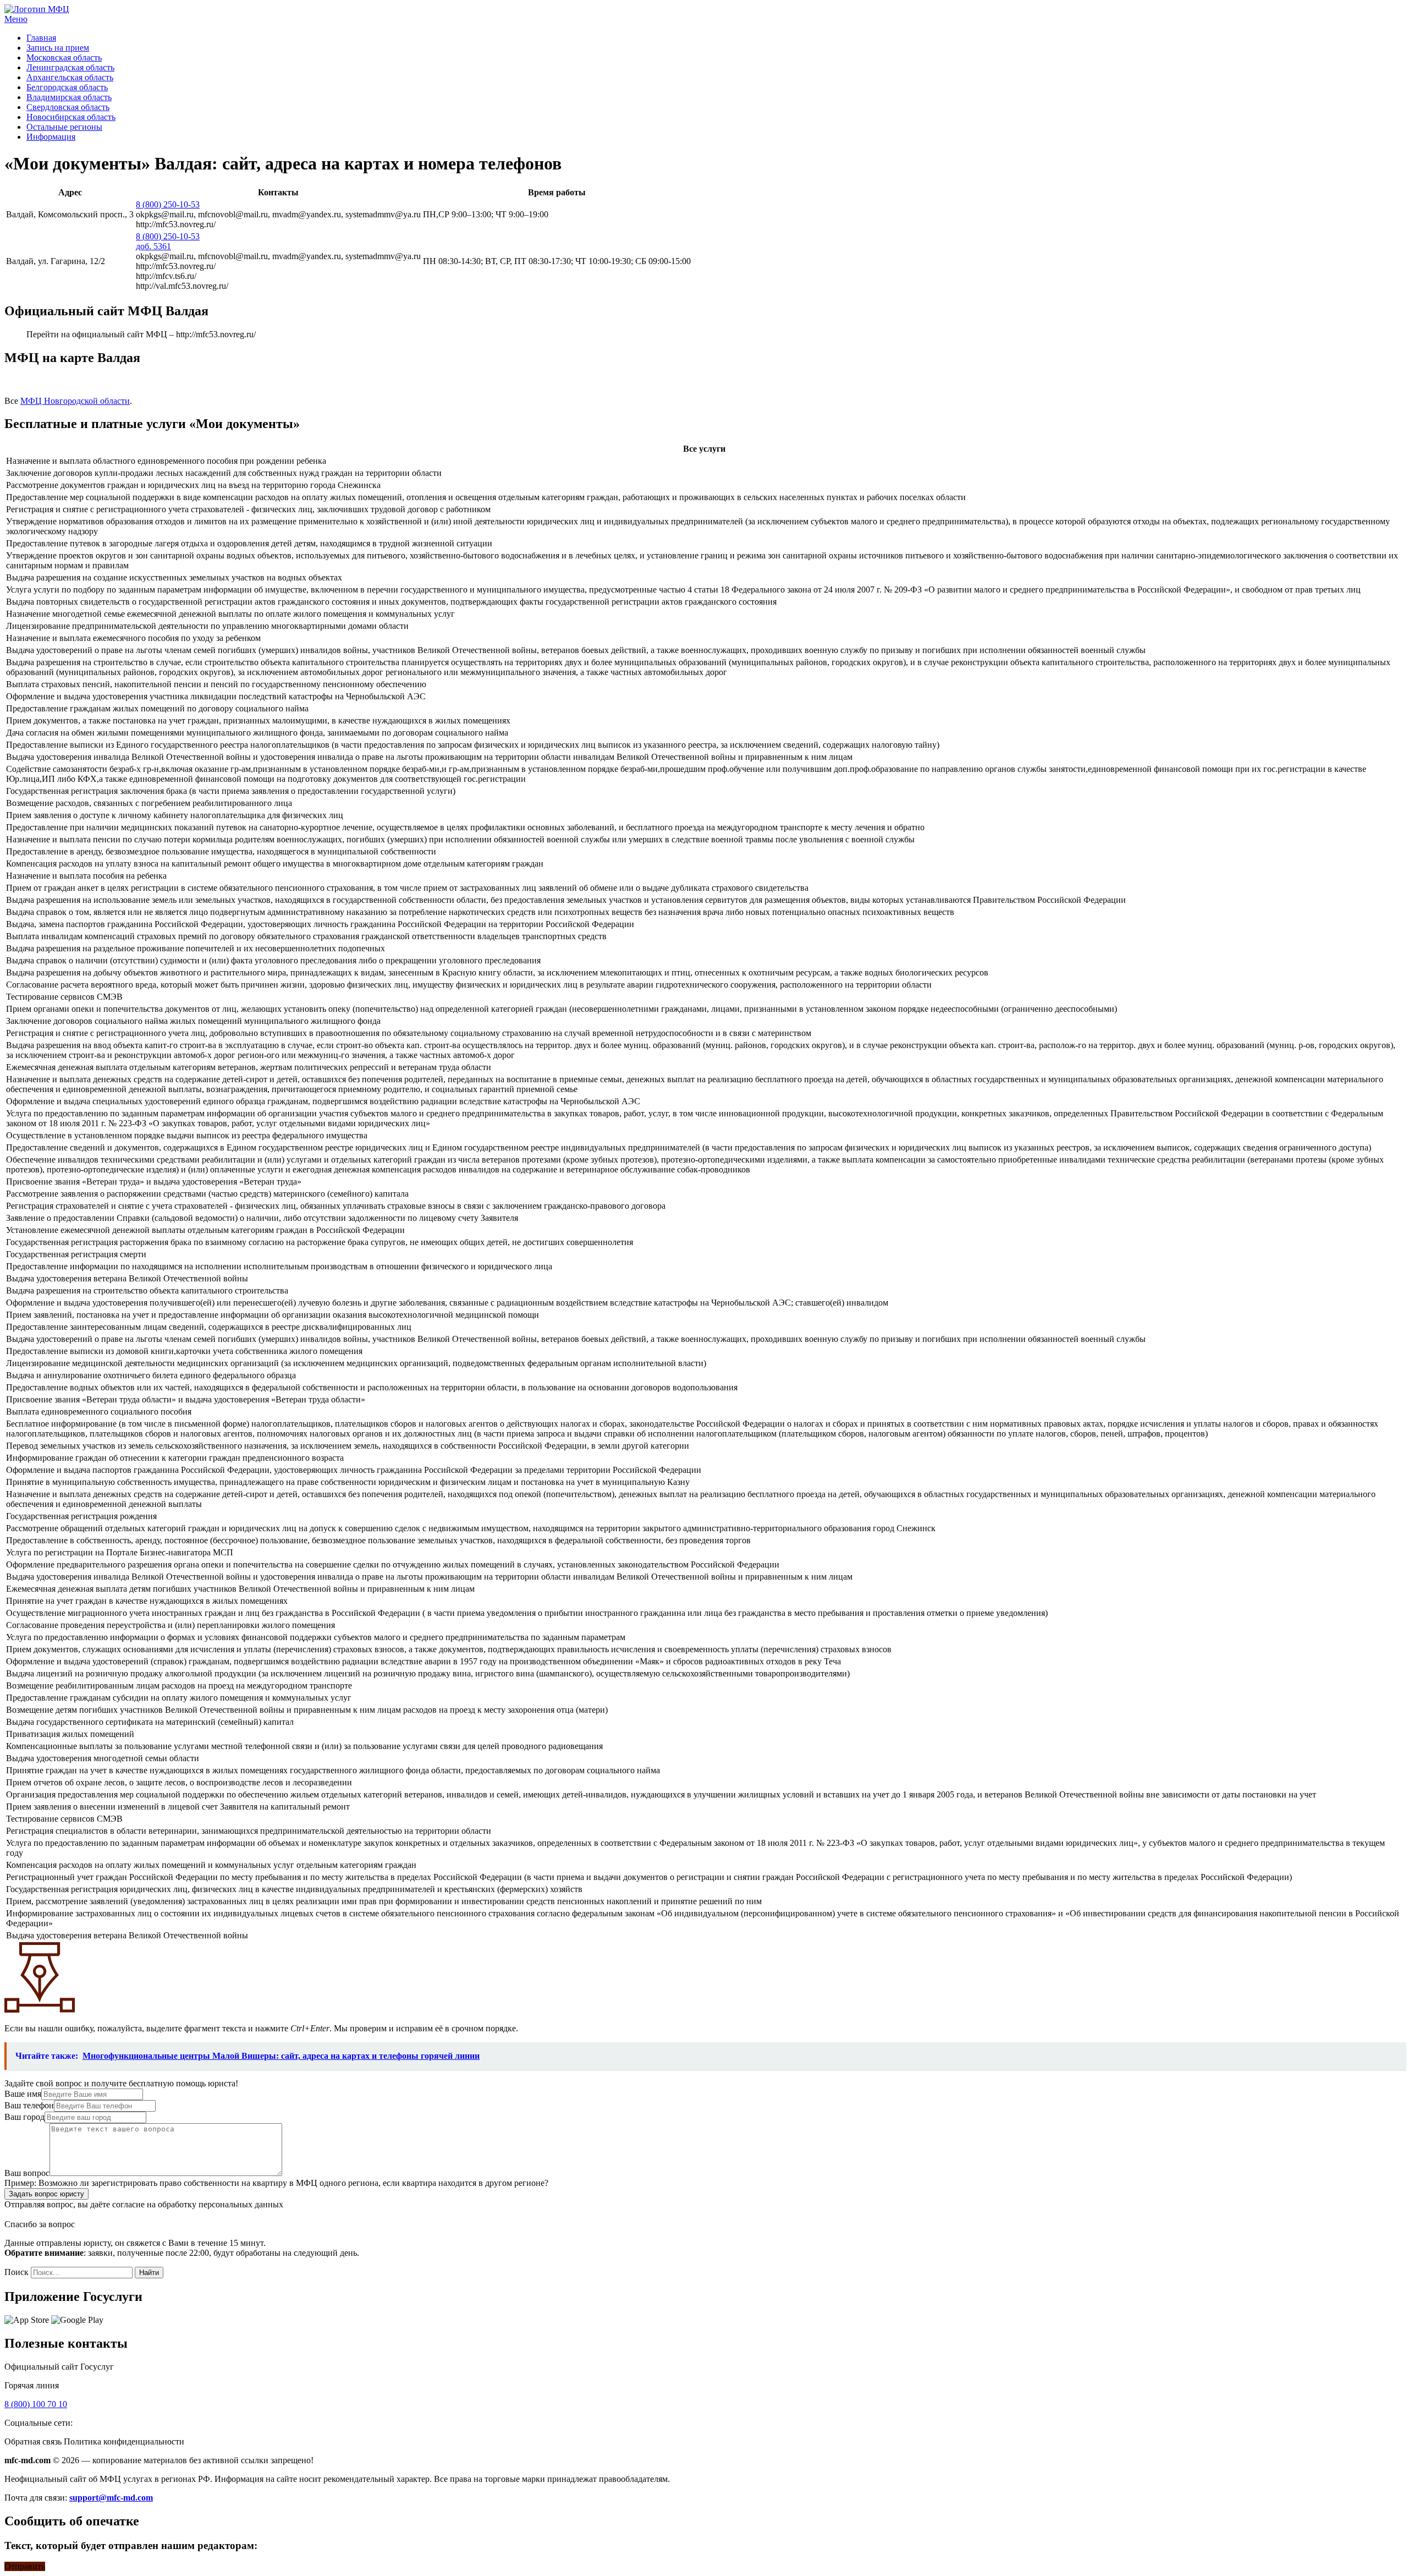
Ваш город (24, 2117)
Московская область (64, 57)
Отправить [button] (25, 2566)
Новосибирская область (71, 117)
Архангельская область (70, 77)
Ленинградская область (70, 67)
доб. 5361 (153, 246)
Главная (41, 38)
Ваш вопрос (27, 2173)
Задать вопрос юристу (46, 2194)
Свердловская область (68, 107)
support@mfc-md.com (111, 2498)
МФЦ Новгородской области (75, 401)
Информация (51, 137)
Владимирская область (69, 97)
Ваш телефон (29, 2105)
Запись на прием (58, 48)
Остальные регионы (64, 127)
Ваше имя (23, 2094)
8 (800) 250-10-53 (168, 204)
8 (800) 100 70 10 (36, 2404)
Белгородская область (67, 87)
